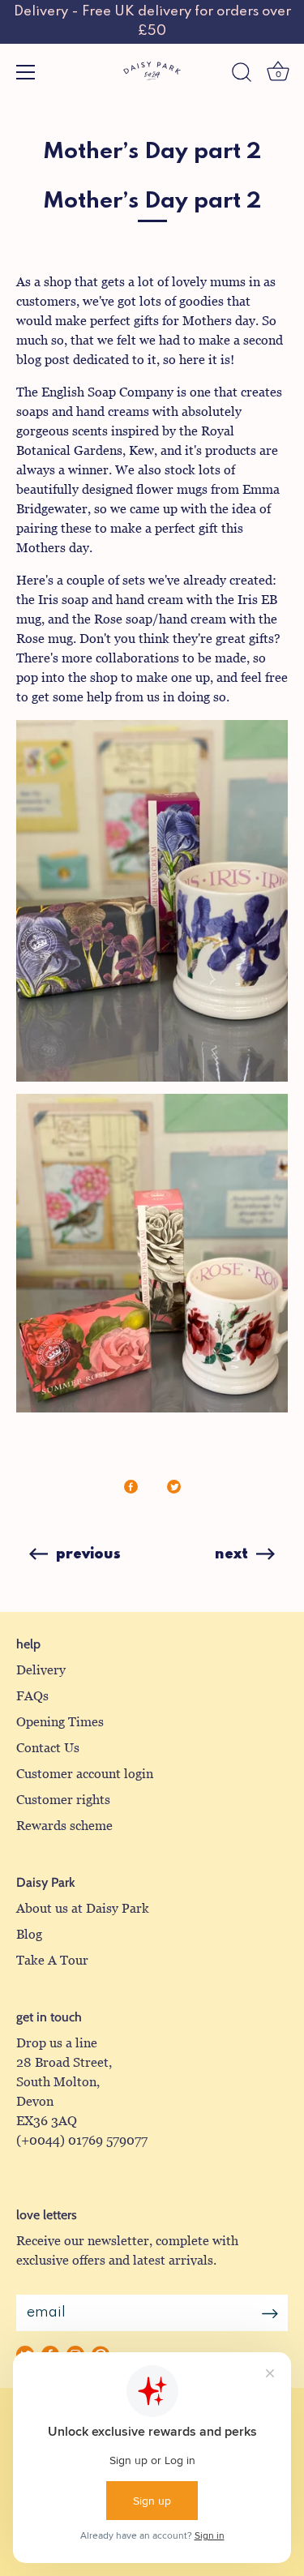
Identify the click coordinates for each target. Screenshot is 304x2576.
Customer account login (85, 1774)
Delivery (41, 1670)
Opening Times (60, 1722)
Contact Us (48, 1748)
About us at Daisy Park (83, 1908)
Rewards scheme (64, 1826)
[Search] (242, 75)
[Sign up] (270, 2313)
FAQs (32, 1696)
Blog (29, 1934)
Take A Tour (52, 1960)
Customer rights (63, 1800)
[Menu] (26, 72)
